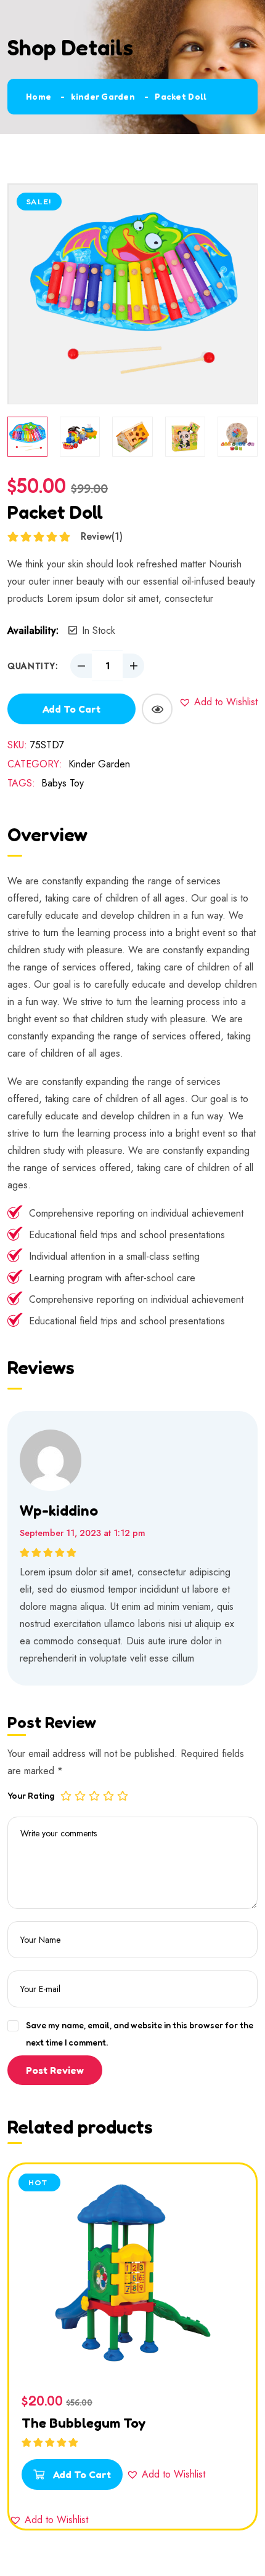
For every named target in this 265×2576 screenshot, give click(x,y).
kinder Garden (103, 96)
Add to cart (71, 709)
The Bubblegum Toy (84, 2423)
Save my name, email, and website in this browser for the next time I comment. (140, 2034)
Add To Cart (81, 2474)
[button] (218, 702)
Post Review (55, 2070)
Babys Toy (63, 783)
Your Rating (31, 1795)
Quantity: (33, 666)
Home (39, 96)
